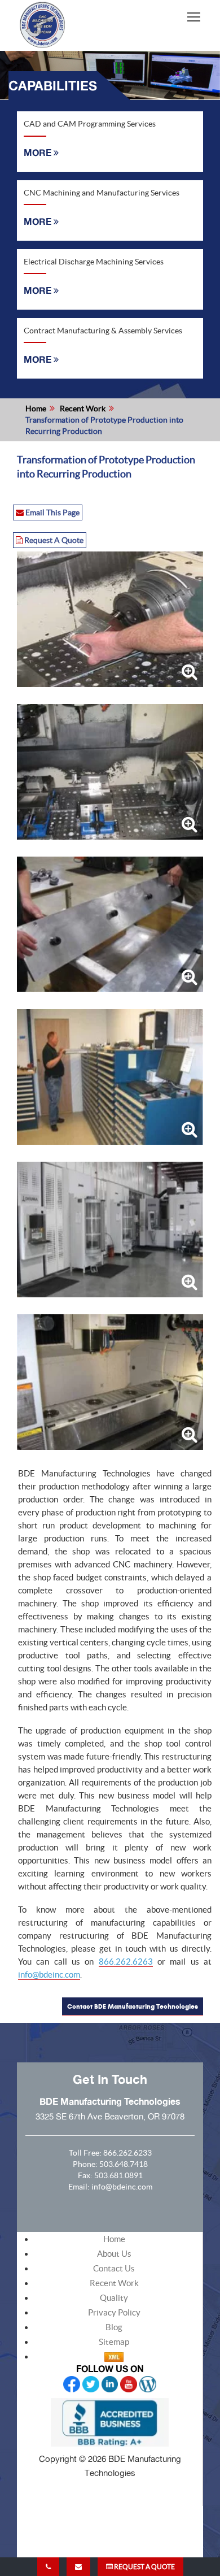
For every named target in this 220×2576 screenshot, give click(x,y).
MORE (39, 153)
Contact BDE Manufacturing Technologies (133, 2006)
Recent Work (83, 409)
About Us (114, 2254)
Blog (114, 2327)
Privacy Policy (114, 2312)
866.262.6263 (126, 1962)
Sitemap (114, 2342)
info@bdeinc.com (49, 1975)
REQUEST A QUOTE (144, 2567)
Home (36, 409)
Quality (114, 2298)
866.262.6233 (127, 2153)
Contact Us (114, 2268)
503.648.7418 (124, 2164)
